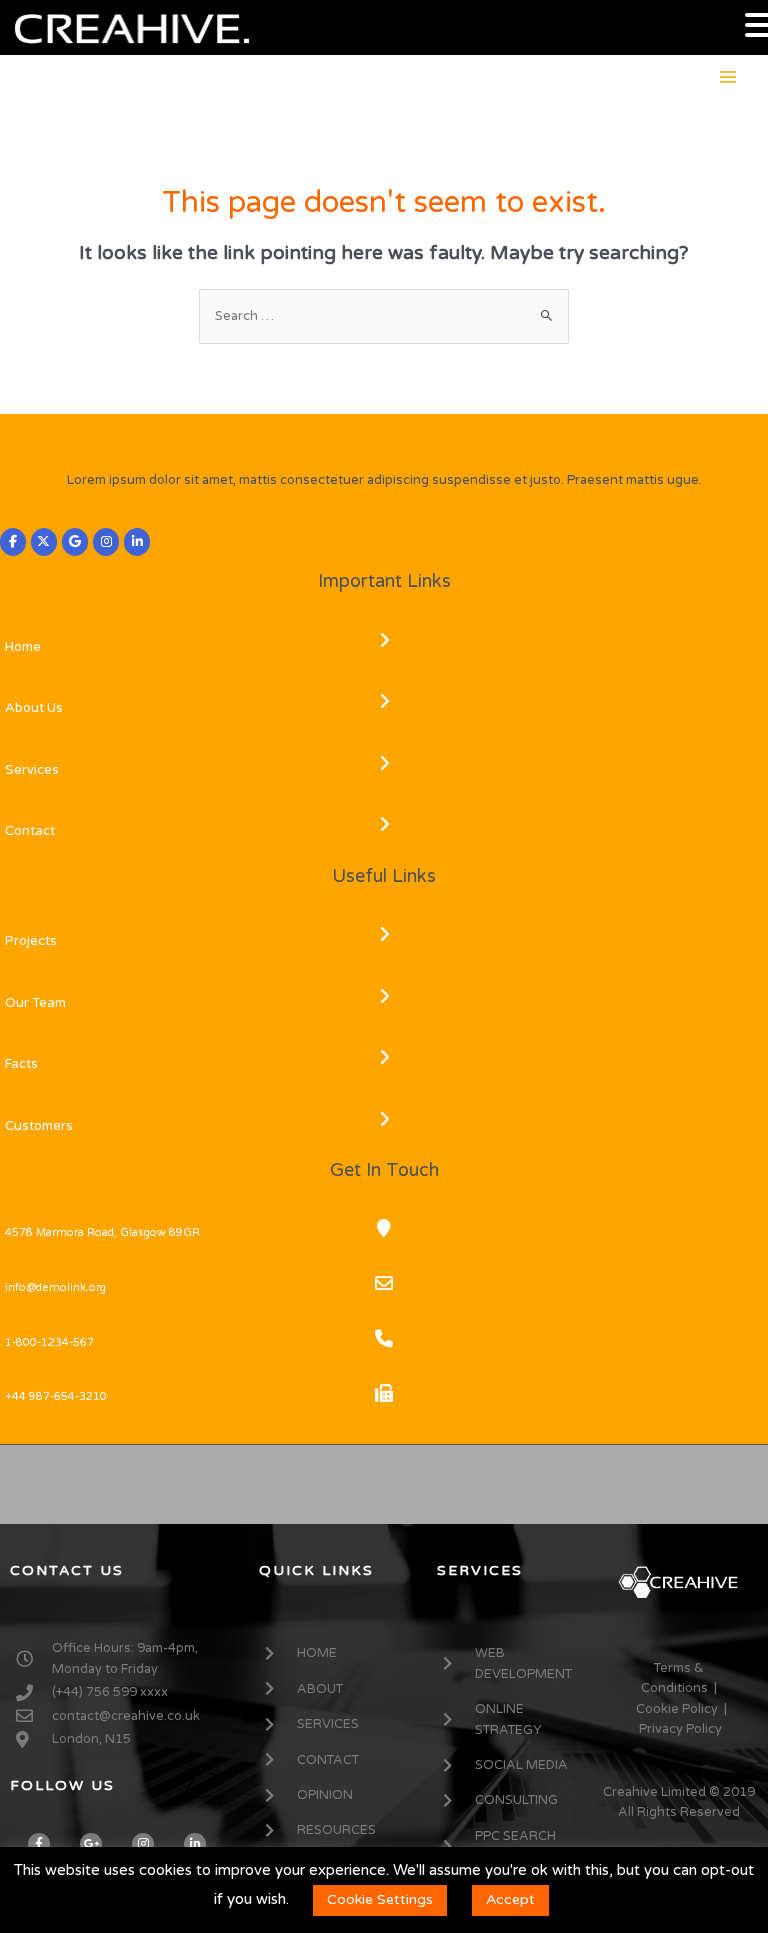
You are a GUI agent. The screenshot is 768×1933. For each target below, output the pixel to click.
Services (32, 770)
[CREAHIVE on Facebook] (13, 542)
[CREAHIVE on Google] (75, 542)
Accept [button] (510, 1899)
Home (23, 647)
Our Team (35, 1003)
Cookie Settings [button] (380, 1899)
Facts (21, 1064)
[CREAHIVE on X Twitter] (44, 542)
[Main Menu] (728, 76)
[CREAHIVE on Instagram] (106, 542)
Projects (31, 941)
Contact (30, 831)
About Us (34, 708)
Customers (39, 1126)
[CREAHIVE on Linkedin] (137, 542)
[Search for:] (384, 316)
